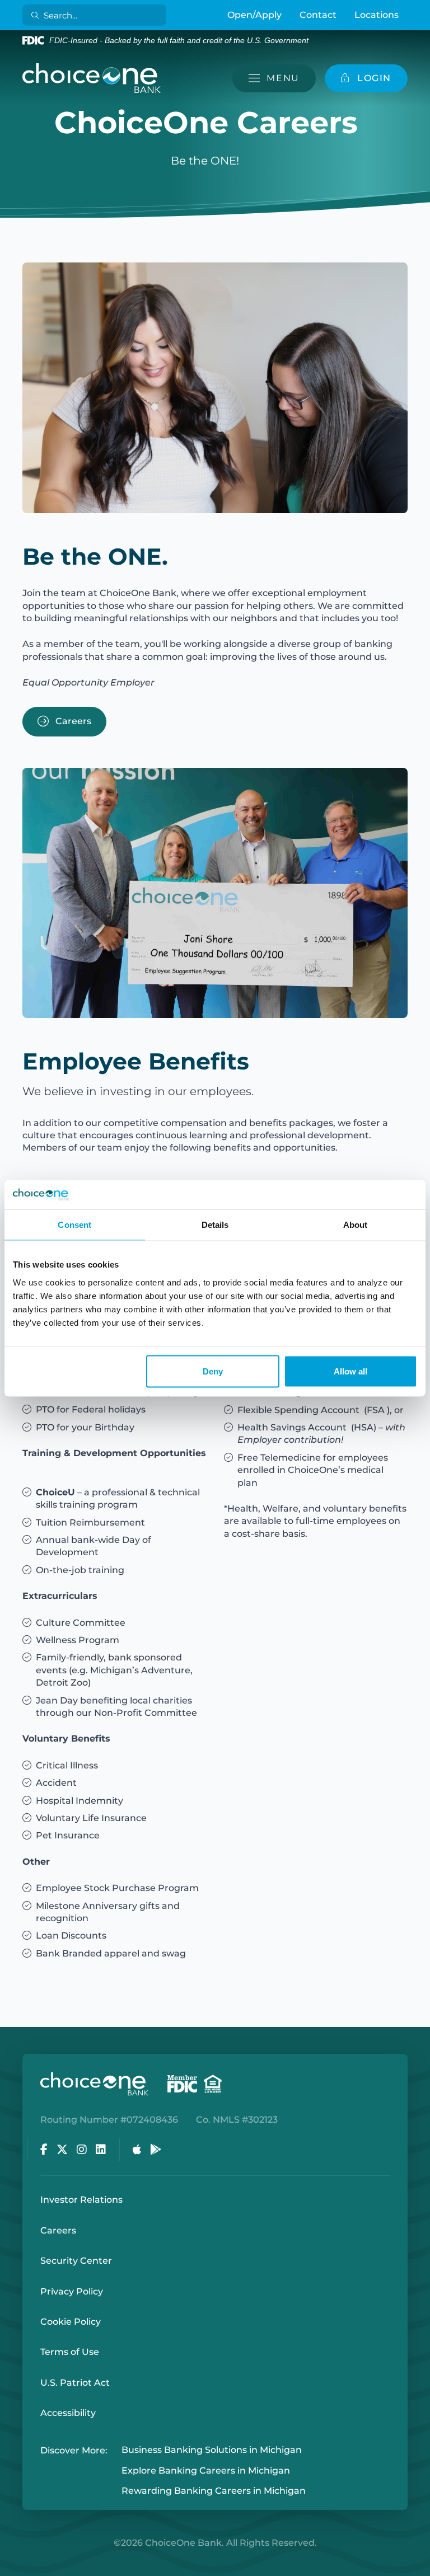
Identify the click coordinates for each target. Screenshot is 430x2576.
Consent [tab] (74, 1225)
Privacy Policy (72, 2291)
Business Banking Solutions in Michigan (212, 2450)
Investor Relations (81, 2200)
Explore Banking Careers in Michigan (206, 2471)
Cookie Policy (71, 2322)
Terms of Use (70, 2352)
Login (8, 2568)
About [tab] (356, 1225)
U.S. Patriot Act (75, 2383)
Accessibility (68, 2413)
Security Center (76, 2261)
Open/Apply (254, 15)
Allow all (350, 1371)
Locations (377, 15)
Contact (318, 15)
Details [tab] (215, 1225)
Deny (213, 1371)
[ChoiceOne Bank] (92, 78)
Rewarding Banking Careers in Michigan (214, 2491)
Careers (72, 721)
